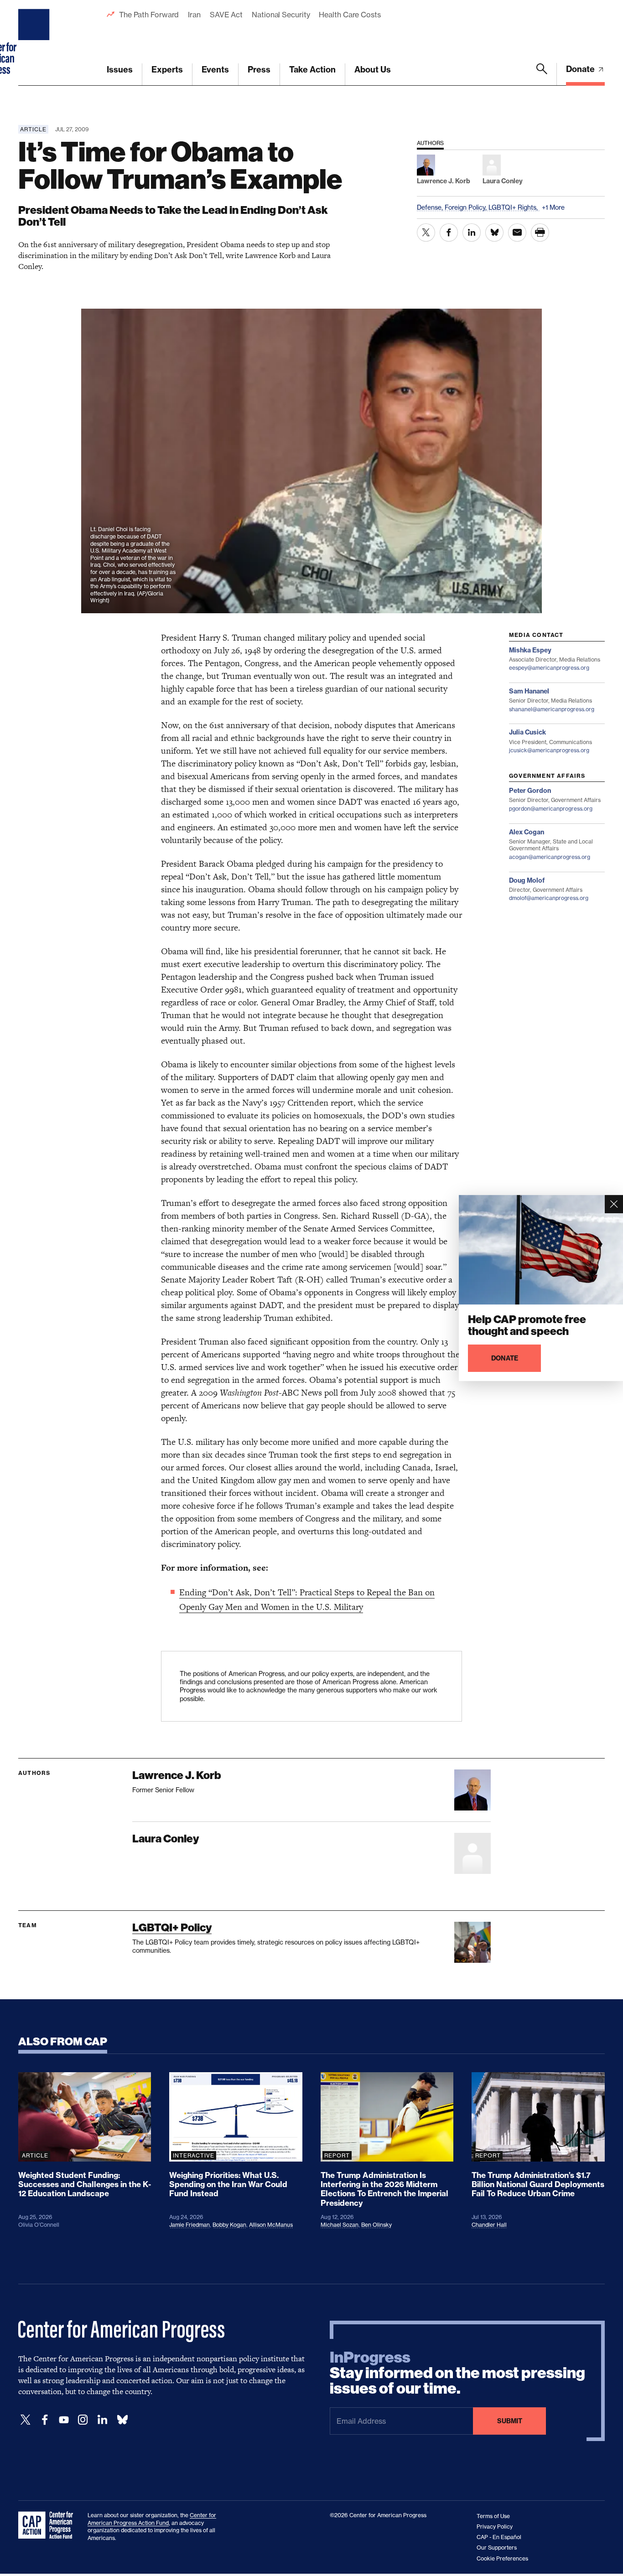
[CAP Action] (48, 2525)
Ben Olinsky (376, 2225)
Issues (120, 70)
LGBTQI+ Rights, (514, 207)
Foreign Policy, (467, 207)
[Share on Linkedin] (472, 233)
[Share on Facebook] (449, 233)
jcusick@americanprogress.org (549, 750)
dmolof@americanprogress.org (549, 898)
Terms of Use (493, 2516)
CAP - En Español (499, 2537)
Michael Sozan (340, 2225)
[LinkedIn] (102, 2420)
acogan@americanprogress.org (550, 857)
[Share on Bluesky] (494, 233)
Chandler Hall (489, 2225)
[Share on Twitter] (426, 233)
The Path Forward (149, 15)
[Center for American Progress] (35, 43)
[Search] (542, 74)
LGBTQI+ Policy (172, 1927)
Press (259, 70)
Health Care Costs (350, 15)
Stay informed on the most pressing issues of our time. (457, 2373)
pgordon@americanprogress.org (551, 809)
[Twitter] (26, 2420)
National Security (281, 15)
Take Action (312, 70)
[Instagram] (83, 2420)
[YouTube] (64, 2420)
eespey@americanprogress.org (549, 668)
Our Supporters (497, 2548)
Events (215, 70)
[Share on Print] (540, 233)
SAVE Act (226, 15)
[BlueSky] (122, 2420)
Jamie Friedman (189, 2225)
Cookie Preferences (502, 2558)
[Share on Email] (517, 233)
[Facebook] (45, 2420)
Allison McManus (271, 2225)
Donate (581, 69)
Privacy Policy (495, 2527)
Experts (167, 70)
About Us (373, 70)
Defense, (431, 207)
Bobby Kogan (229, 2225)
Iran (194, 15)
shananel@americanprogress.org (552, 709)
